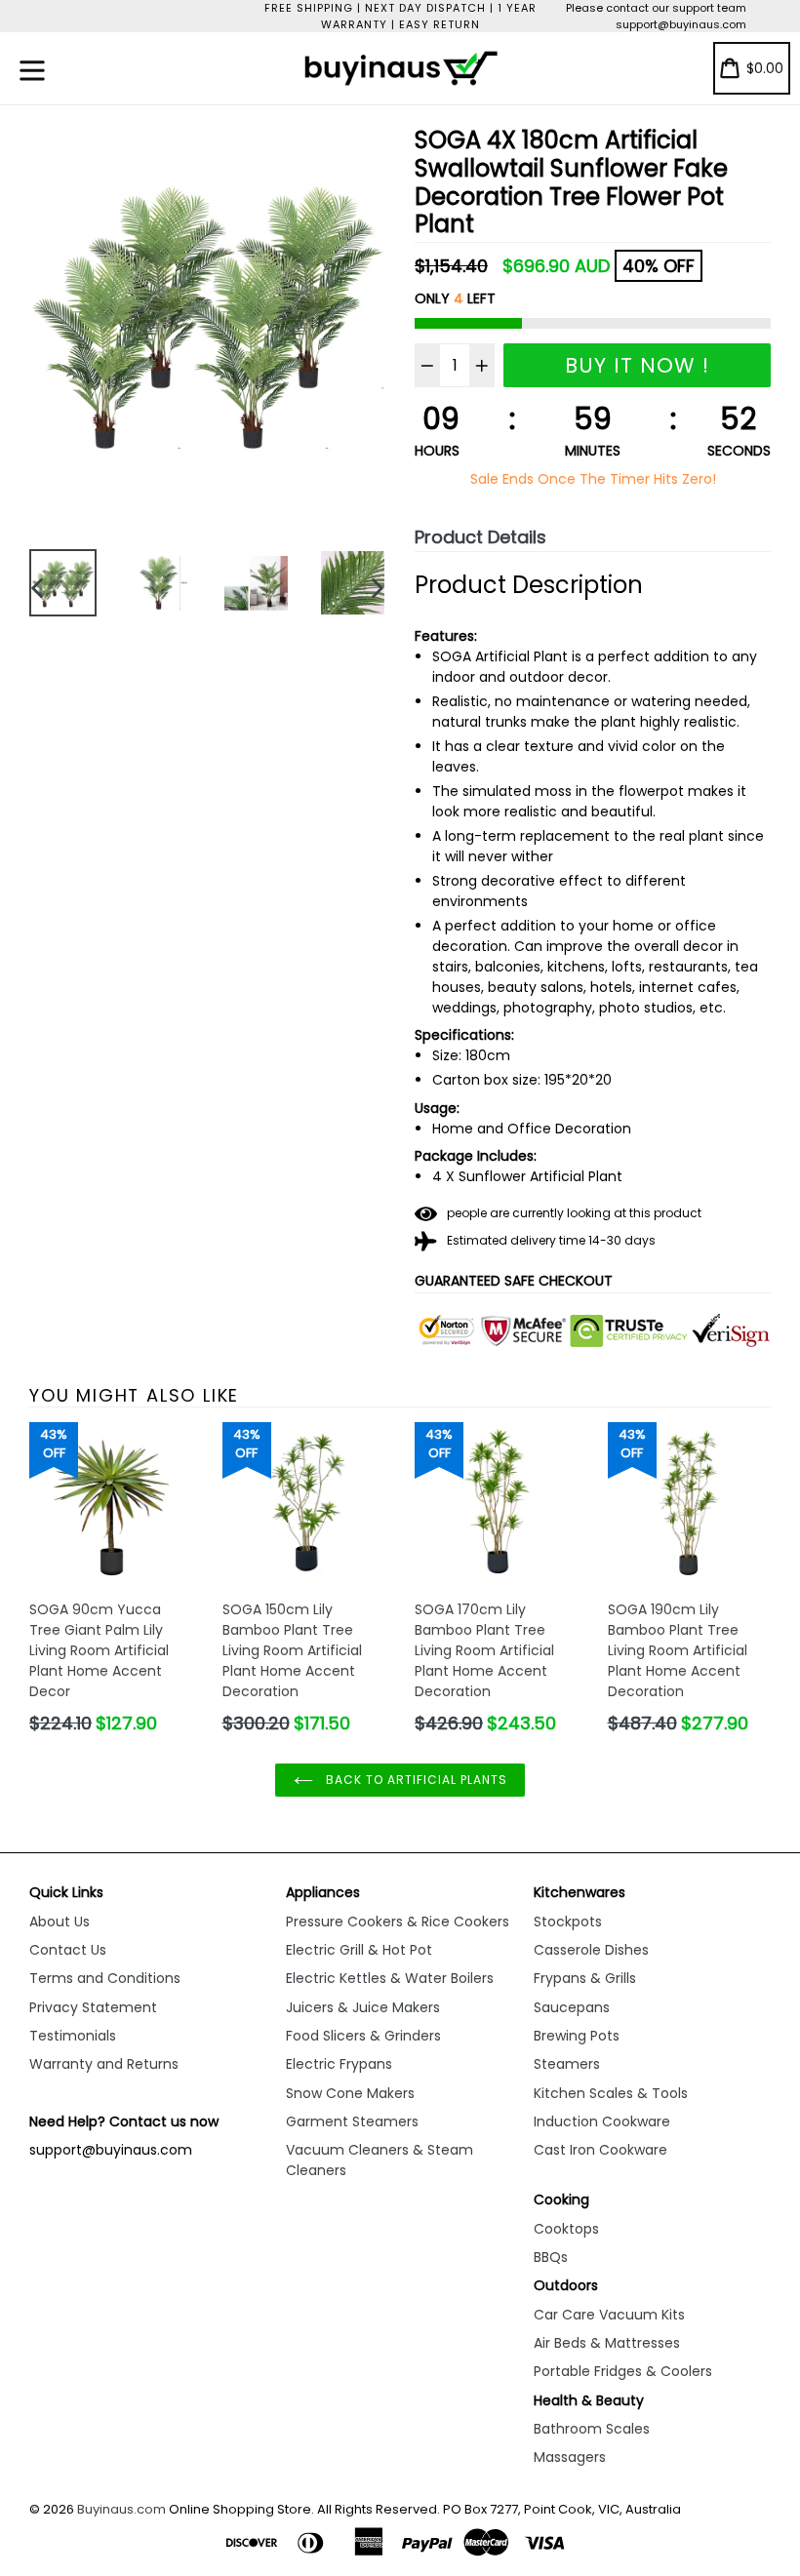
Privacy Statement (93, 2007)
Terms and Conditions (105, 1978)
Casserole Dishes (591, 1950)
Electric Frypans (339, 2064)
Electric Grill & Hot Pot (359, 1950)
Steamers (567, 2064)
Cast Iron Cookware (600, 2150)
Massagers (570, 2457)
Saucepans (572, 2007)
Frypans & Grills (585, 1978)
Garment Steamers (352, 2121)
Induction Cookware (602, 2121)
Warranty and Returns (104, 2064)
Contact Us (68, 1950)
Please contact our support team (656, 8)
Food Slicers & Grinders (363, 2036)
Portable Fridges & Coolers (623, 2371)
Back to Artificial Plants (415, 1780)
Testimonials (73, 2036)
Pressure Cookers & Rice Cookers (398, 1922)
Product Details (480, 537)
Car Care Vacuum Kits (609, 2315)
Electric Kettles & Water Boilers (390, 1978)
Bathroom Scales (592, 2429)
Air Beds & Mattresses (607, 2343)
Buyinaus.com (121, 2509)
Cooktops (566, 2229)
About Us (60, 1922)
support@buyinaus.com (681, 24)
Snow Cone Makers (350, 2093)
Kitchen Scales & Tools (611, 2093)
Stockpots (568, 1922)
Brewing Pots (577, 2036)
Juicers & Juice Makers (363, 2007)
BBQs (551, 2257)
